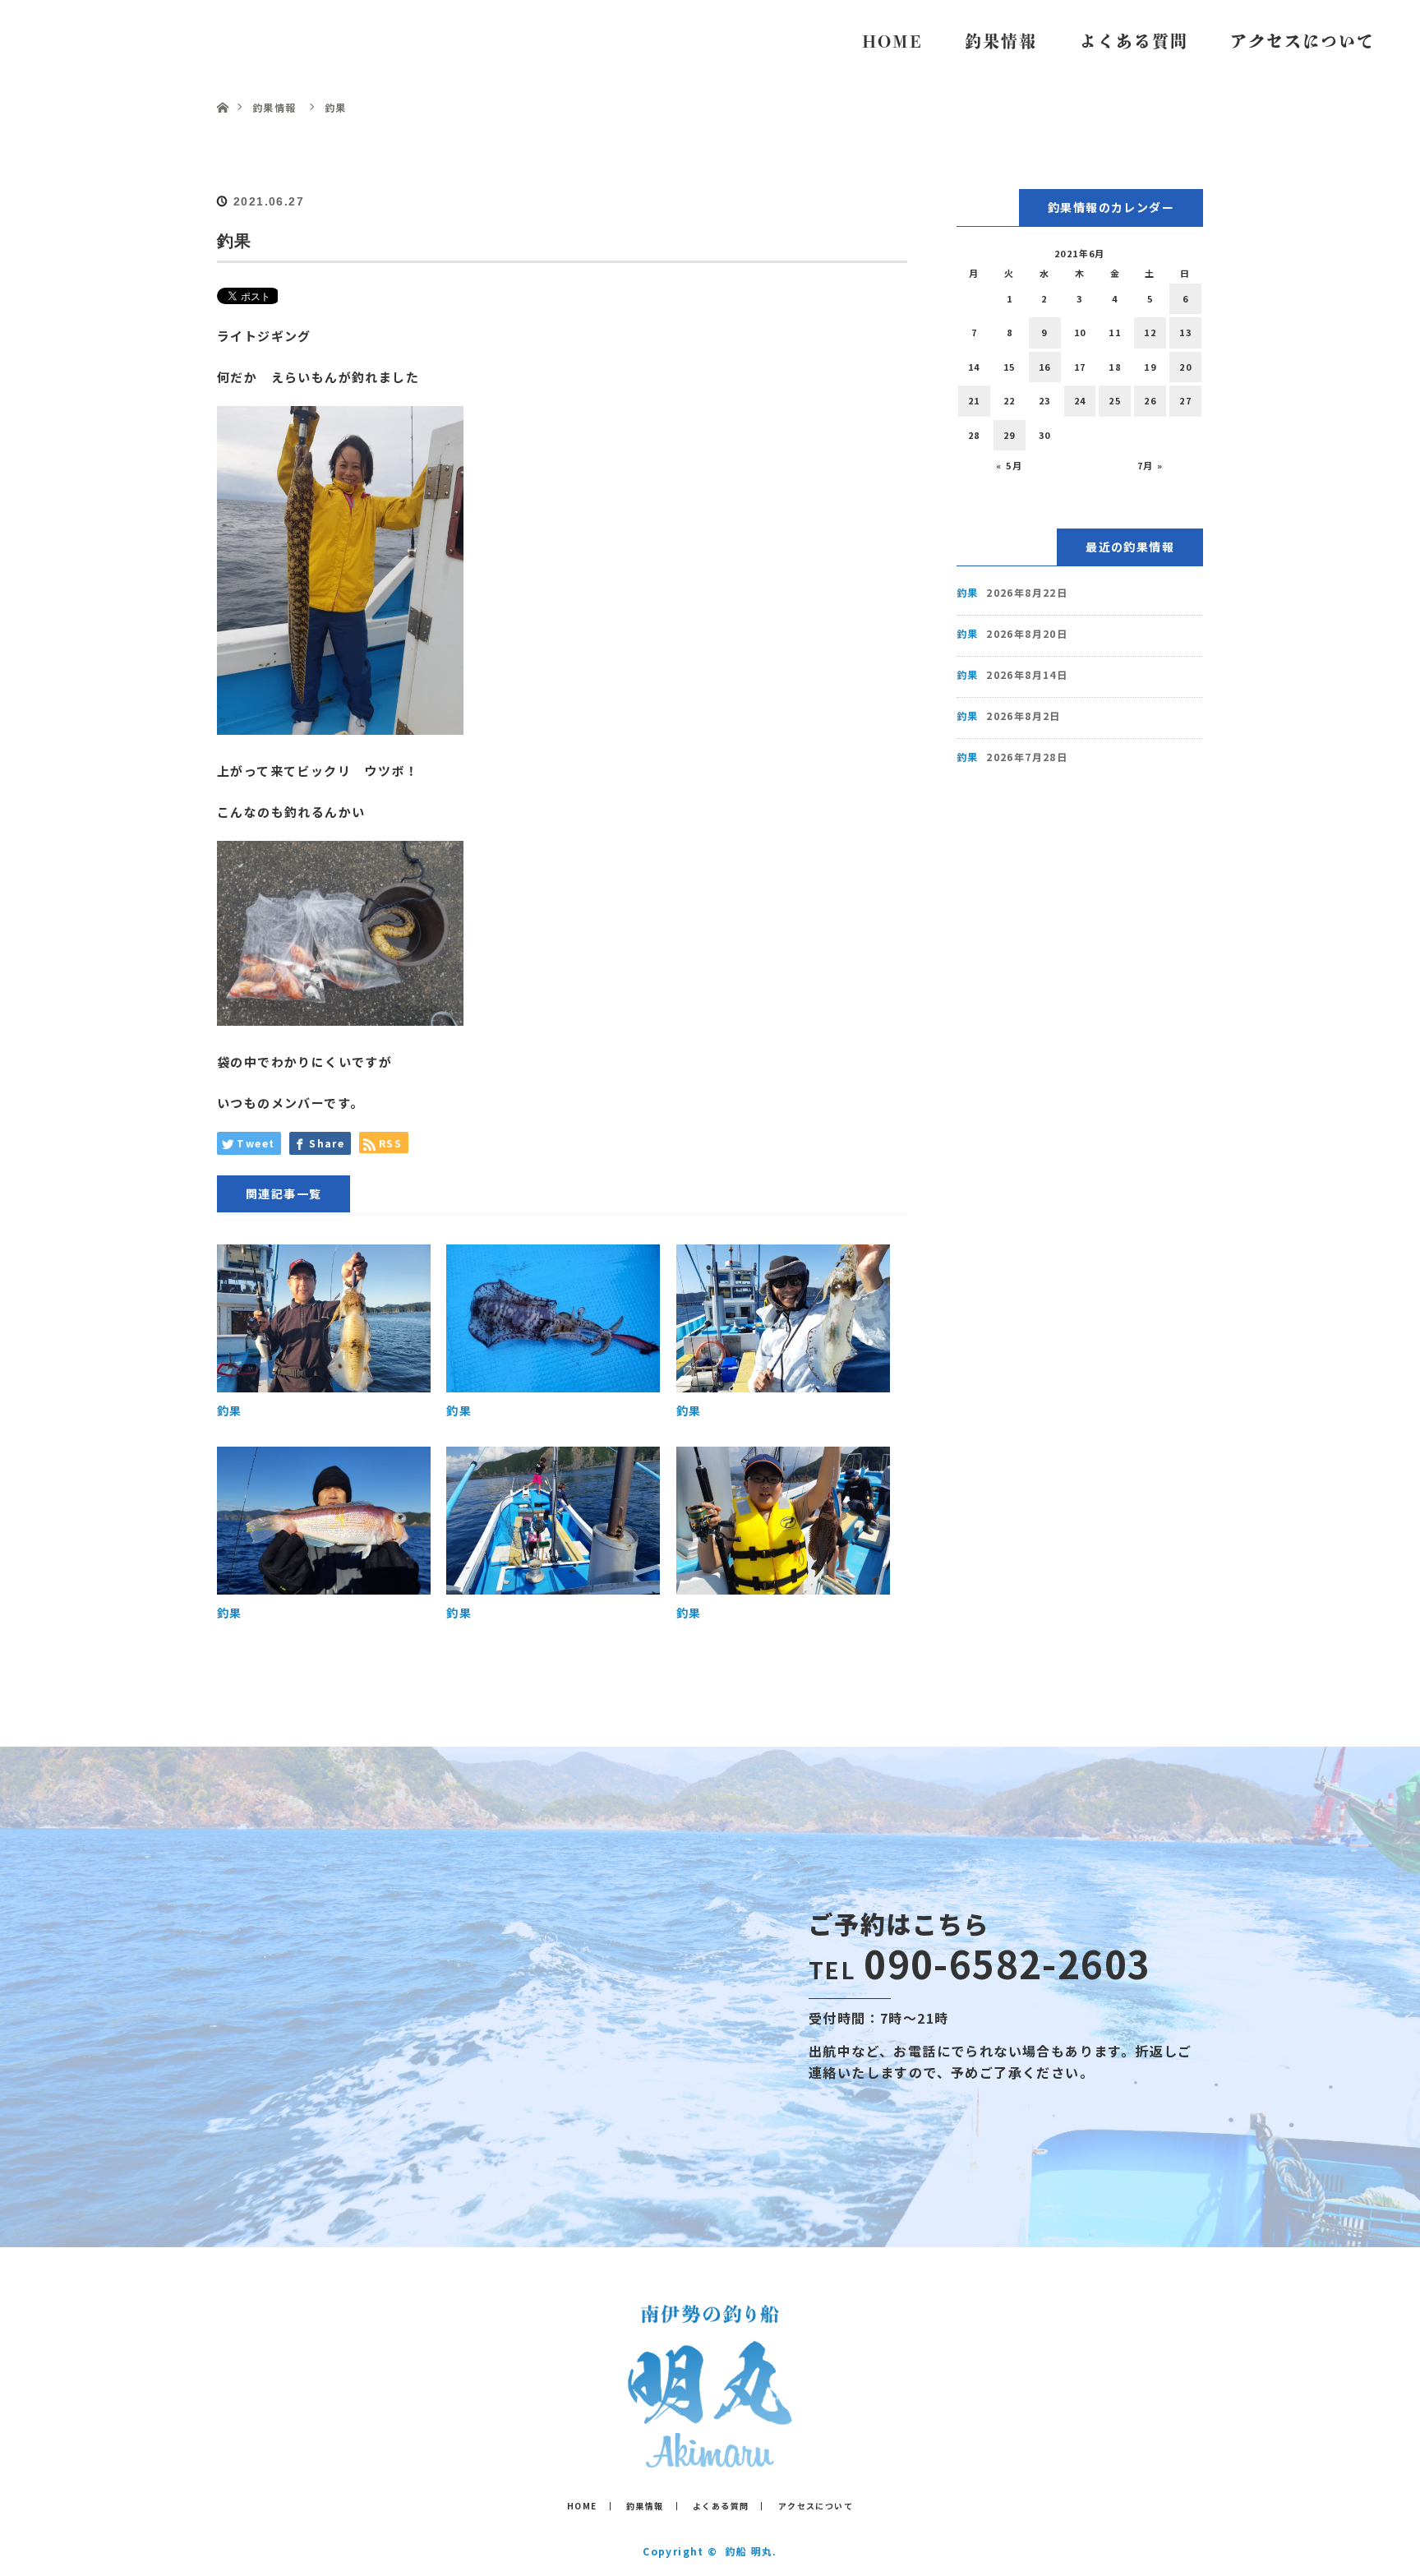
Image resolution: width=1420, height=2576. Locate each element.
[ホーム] (222, 88)
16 (1045, 367)
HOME (892, 41)
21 (974, 400)
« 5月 (1009, 465)
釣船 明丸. (751, 2551)
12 (1150, 332)
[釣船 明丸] (710, 2456)
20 (1185, 367)
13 (1185, 332)
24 (1080, 400)
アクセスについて (1302, 41)
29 (1010, 435)
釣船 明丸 (99, 41)
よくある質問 (1134, 41)
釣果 (230, 1410)
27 (1185, 400)
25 (1115, 400)
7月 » (1150, 465)
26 (1150, 400)
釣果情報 (1001, 41)
